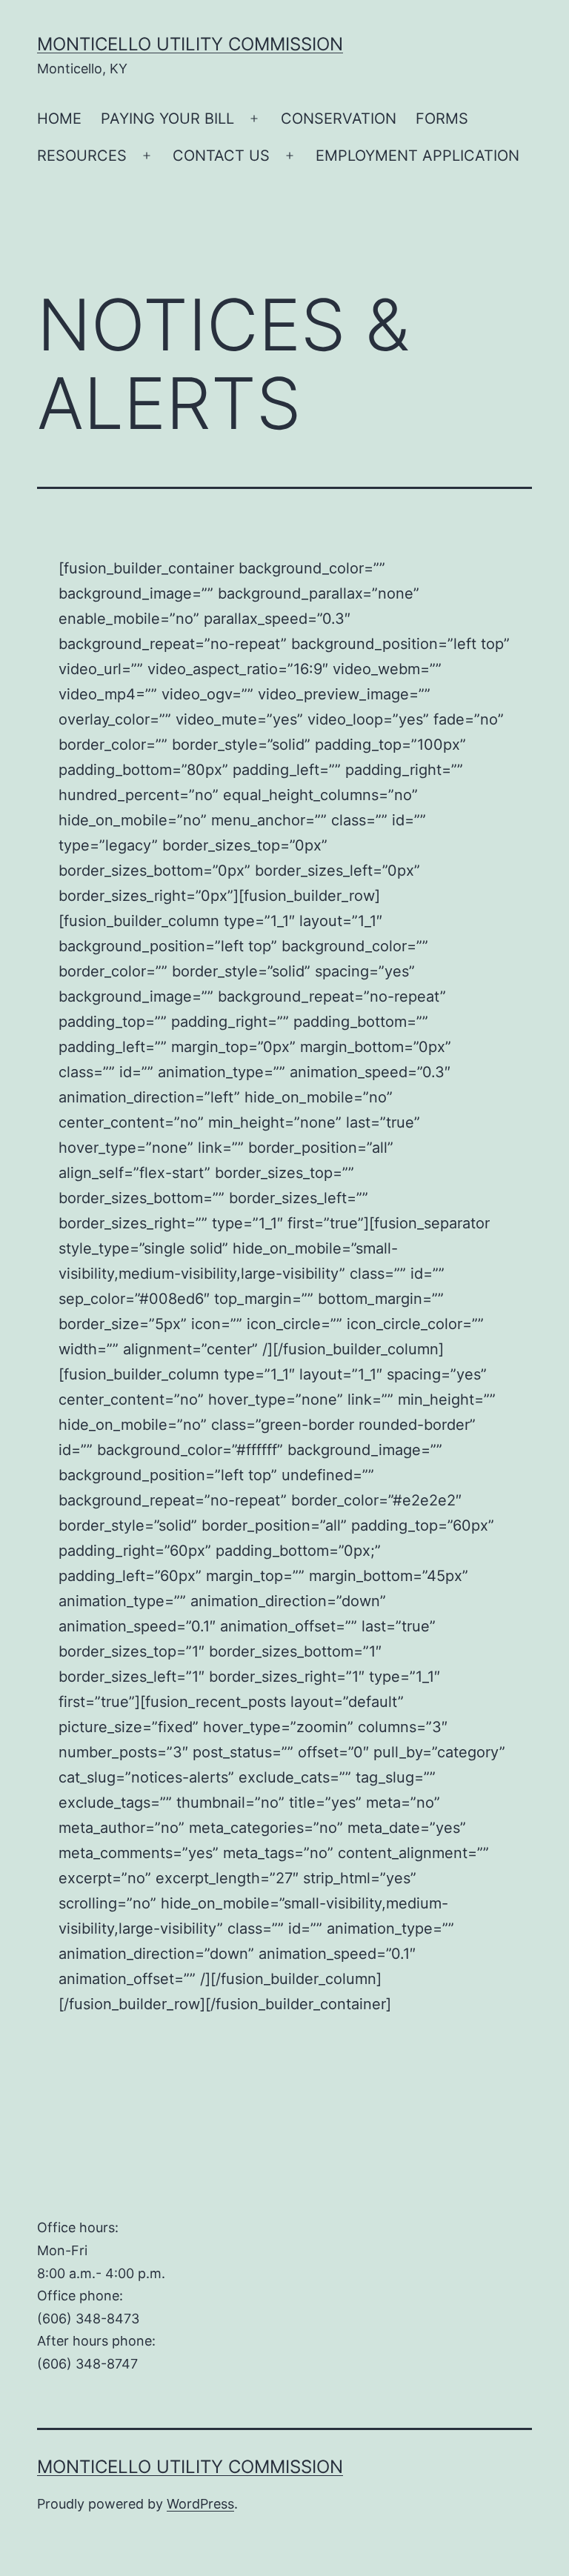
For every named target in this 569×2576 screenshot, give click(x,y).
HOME (59, 119)
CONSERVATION (339, 119)
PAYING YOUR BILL (167, 119)
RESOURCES (82, 156)
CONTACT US (221, 156)
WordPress (200, 2504)
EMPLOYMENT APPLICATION (417, 156)
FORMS (442, 119)
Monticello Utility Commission (190, 44)
